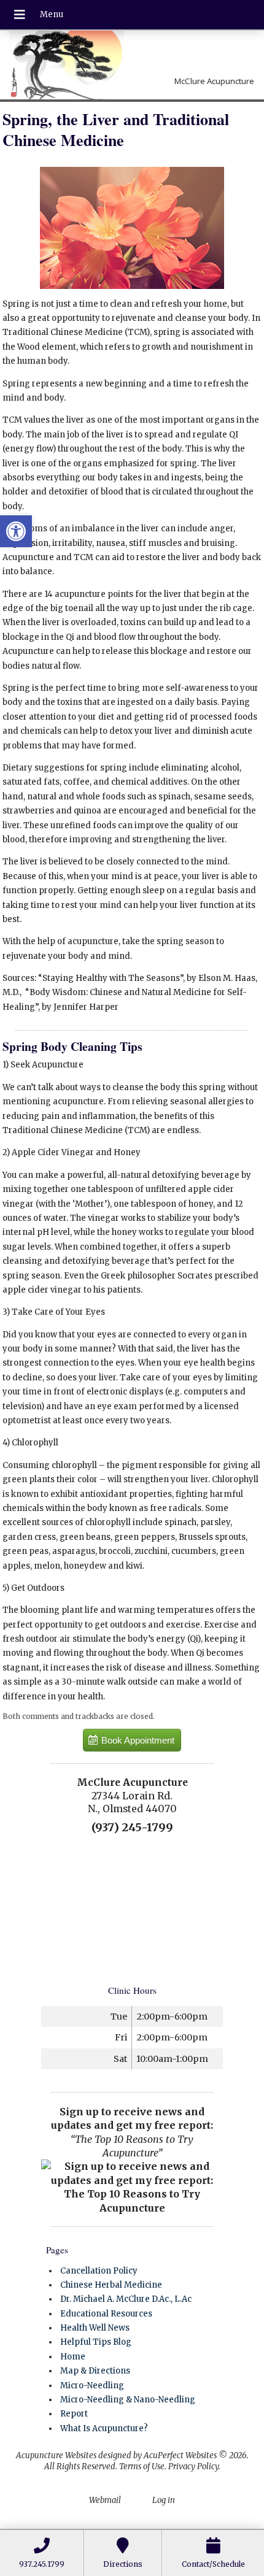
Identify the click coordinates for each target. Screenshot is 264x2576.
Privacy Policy (193, 2466)
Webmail (105, 2500)
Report (74, 2414)
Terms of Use (142, 2466)
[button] (16, 531)
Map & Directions (95, 2371)
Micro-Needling (92, 2386)
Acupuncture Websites (56, 2455)
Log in (164, 2500)
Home (73, 2357)
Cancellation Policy (99, 2271)
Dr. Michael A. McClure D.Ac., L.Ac (126, 2299)
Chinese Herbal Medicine (111, 2285)
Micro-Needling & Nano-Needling (128, 2400)
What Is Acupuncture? (104, 2428)
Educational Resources (106, 2314)
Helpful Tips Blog (96, 2342)
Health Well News (95, 2328)
